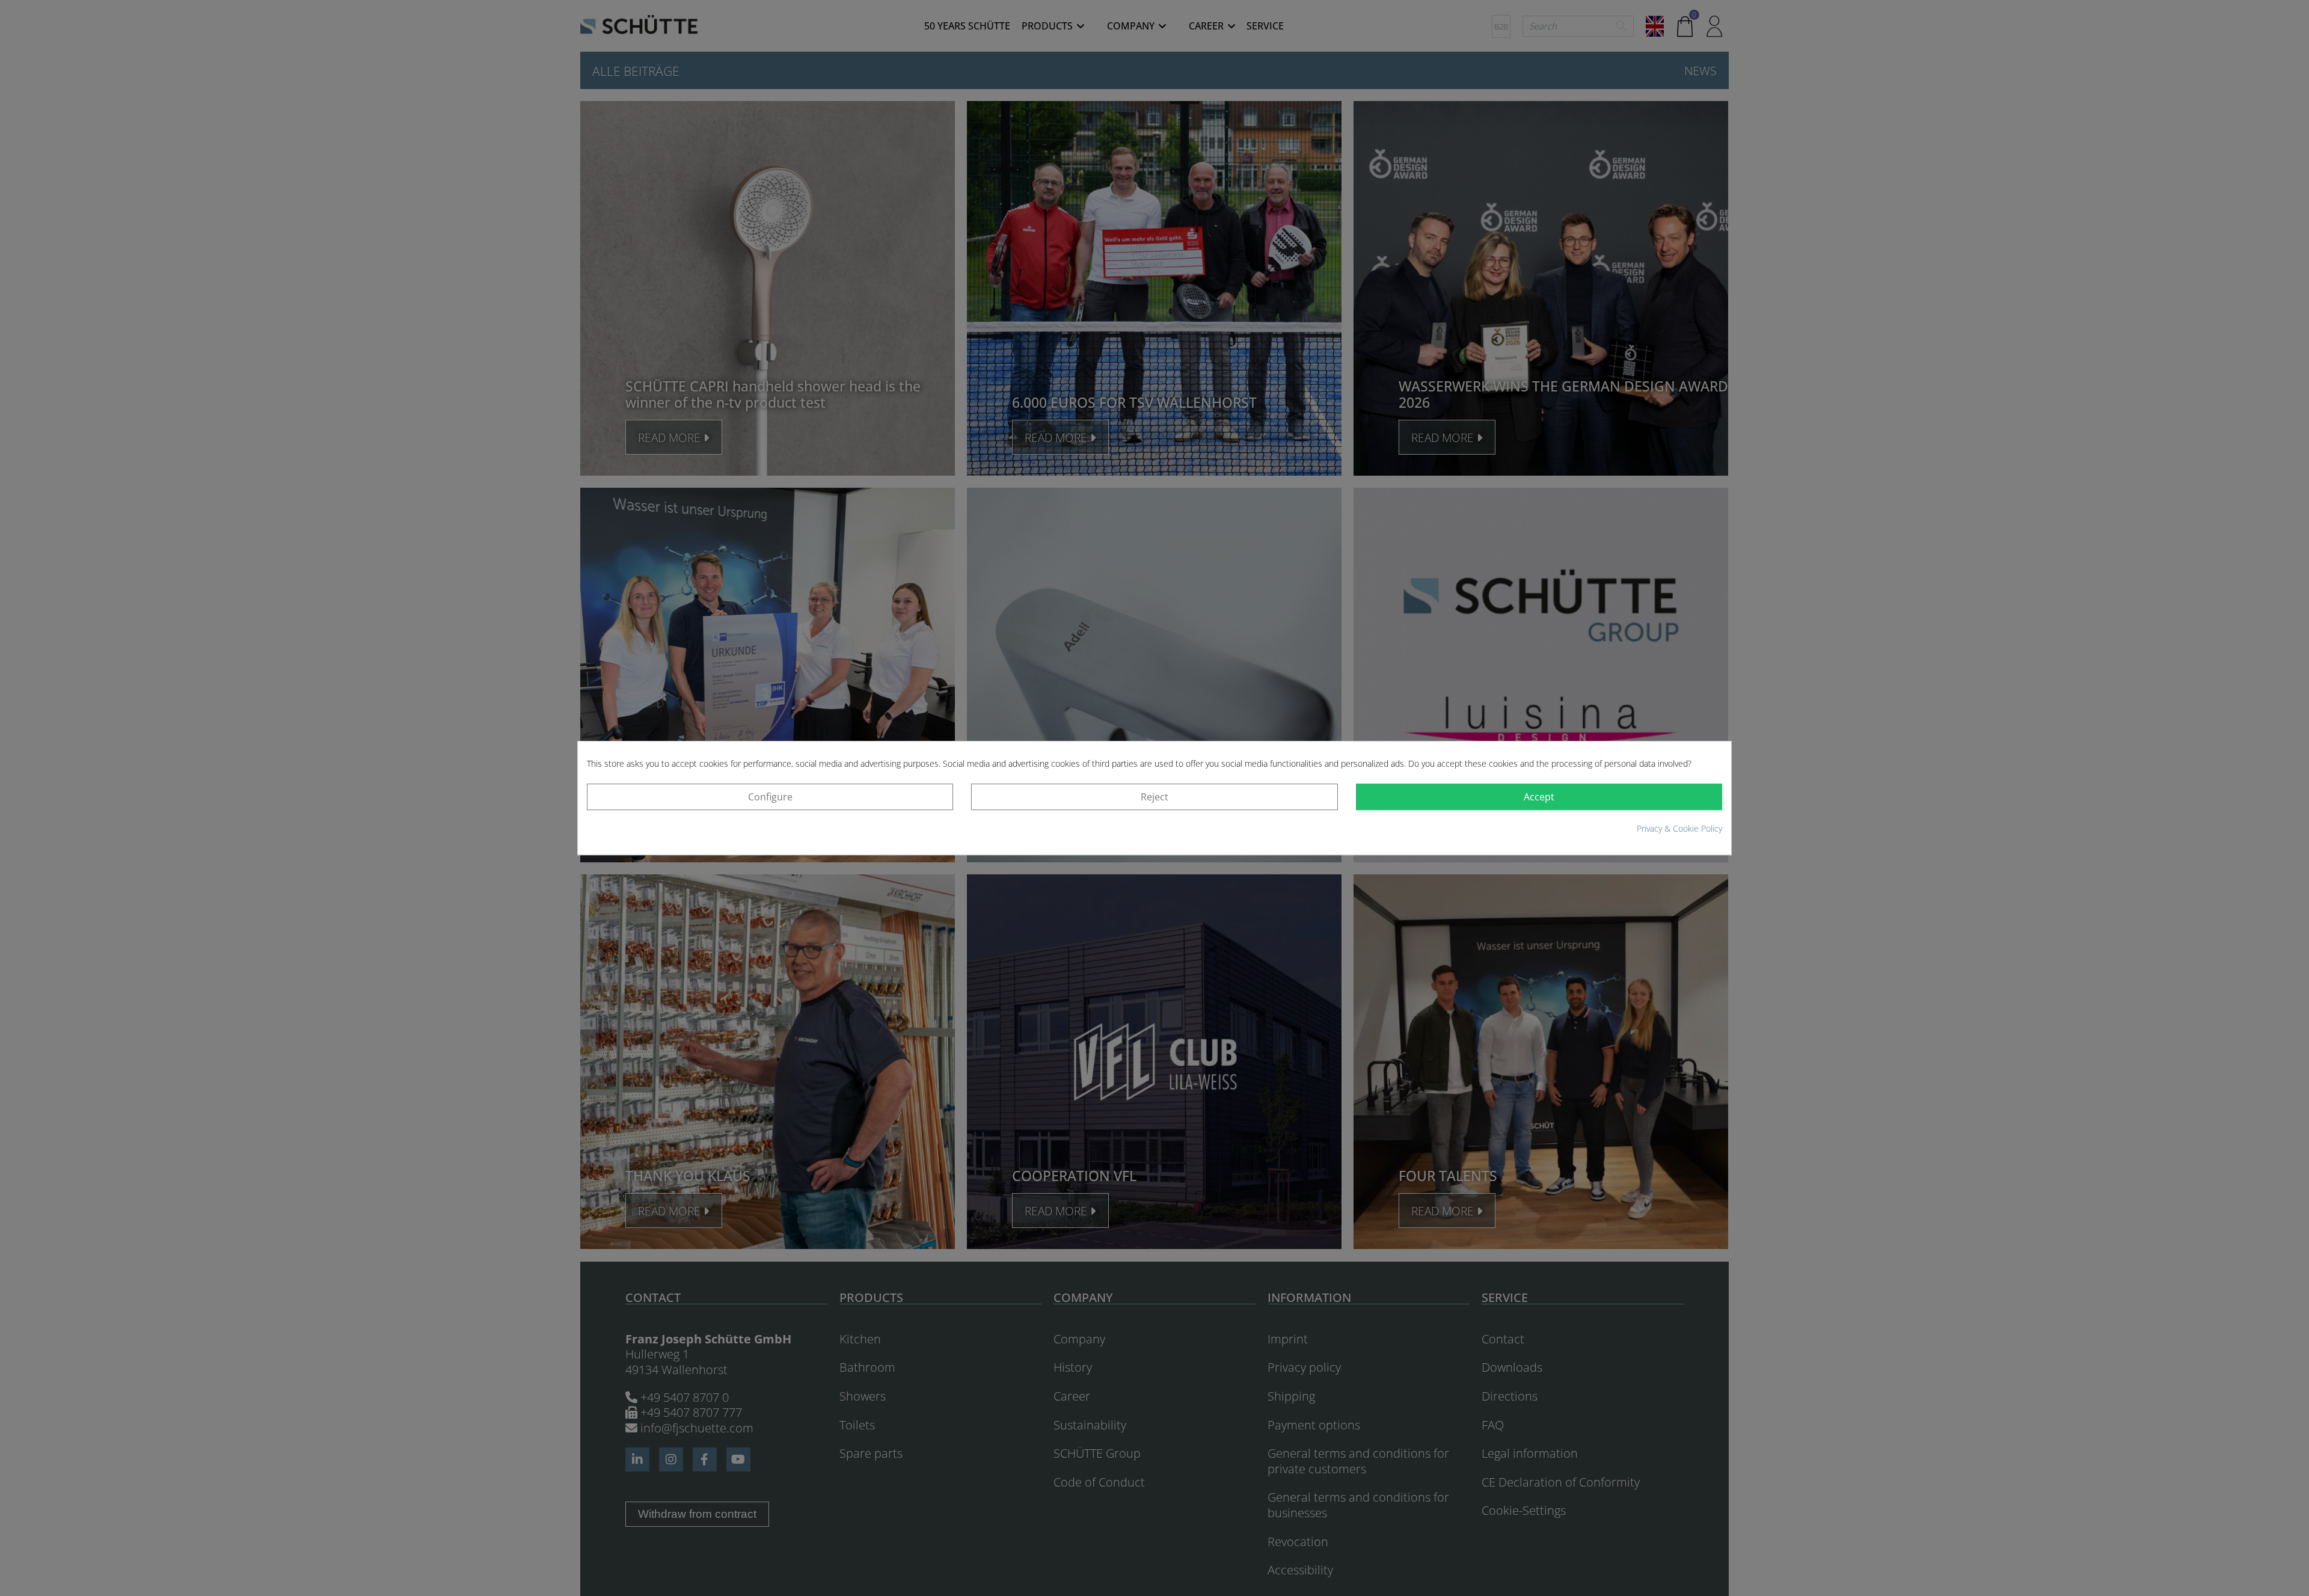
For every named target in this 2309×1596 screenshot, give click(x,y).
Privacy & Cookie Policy (1679, 828)
